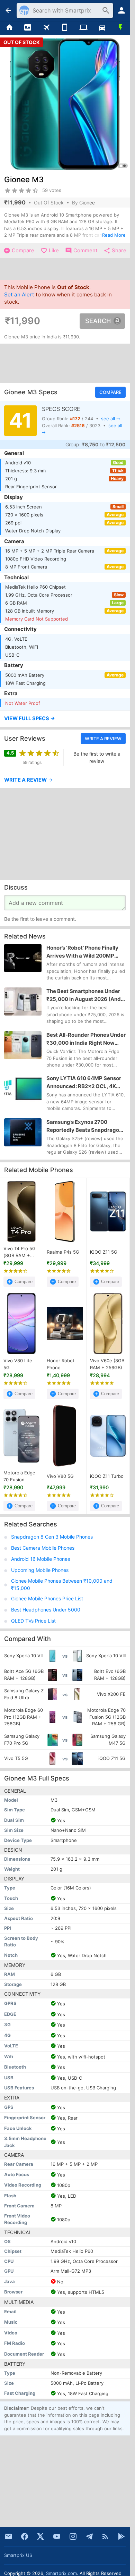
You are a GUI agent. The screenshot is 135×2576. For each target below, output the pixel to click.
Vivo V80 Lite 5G (18, 1364)
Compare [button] (110, 392)
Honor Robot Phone (61, 1364)
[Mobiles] (65, 28)
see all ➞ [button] (111, 419)
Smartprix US (18, 2555)
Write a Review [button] (103, 739)
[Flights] (46, 28)
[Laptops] (83, 28)
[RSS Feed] (105, 2536)
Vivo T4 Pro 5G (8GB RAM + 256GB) (20, 1252)
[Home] (9, 28)
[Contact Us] (8, 2536)
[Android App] (121, 2536)
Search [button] (98, 321)
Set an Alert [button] (19, 294)
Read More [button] (114, 235)
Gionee (87, 203)
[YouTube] (57, 2536)
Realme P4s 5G (63, 1252)
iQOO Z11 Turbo (107, 1476)
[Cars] (102, 28)
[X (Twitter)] (40, 2536)
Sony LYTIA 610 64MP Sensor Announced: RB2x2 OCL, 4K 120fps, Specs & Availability (84, 1083)
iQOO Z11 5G (104, 1252)
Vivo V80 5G (60, 1476)
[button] (65, 719)
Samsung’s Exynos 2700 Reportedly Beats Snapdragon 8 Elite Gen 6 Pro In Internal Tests (84, 1126)
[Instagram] (73, 2536)
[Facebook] (25, 2536)
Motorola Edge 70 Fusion (19, 1476)
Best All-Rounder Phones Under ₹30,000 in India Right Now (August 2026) (86, 1039)
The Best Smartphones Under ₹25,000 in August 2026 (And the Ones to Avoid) (84, 995)
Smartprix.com (61, 2573)
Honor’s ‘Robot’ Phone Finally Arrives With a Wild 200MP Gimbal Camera (82, 952)
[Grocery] (120, 28)
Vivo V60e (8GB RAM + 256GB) (107, 1364)
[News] (28, 28)
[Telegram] (89, 2536)
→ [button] (29, 780)
